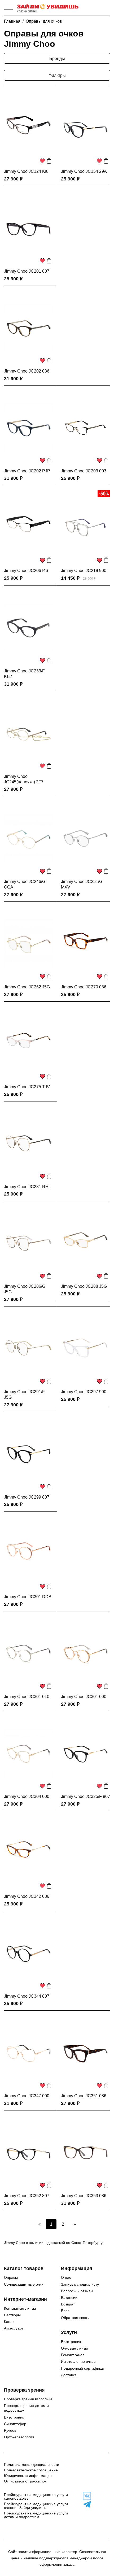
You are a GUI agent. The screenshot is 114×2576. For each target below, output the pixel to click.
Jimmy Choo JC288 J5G (84, 1286)
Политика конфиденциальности (32, 2465)
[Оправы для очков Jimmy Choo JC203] (85, 428)
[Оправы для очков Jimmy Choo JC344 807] (28, 1953)
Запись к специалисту (80, 2284)
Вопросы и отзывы (77, 2291)
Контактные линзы (20, 2308)
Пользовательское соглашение (31, 2470)
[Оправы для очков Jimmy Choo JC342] (28, 1853)
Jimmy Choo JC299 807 (27, 1497)
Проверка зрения (24, 2390)
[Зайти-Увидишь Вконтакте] (86, 2496)
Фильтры (57, 75)
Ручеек (10, 2430)
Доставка (69, 2375)
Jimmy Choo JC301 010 (27, 1697)
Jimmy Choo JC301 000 (84, 1697)
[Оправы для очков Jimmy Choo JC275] (28, 1044)
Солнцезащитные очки (24, 2284)
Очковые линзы (74, 2348)
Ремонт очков (73, 2355)
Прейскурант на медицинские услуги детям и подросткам (36, 2515)
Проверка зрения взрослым (28, 2399)
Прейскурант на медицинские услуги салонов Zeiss (36, 2496)
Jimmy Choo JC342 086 (27, 1896)
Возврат (68, 2304)
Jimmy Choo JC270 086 (84, 987)
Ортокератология (19, 2437)
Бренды (57, 59)
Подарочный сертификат (83, 2368)
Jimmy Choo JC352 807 (27, 2196)
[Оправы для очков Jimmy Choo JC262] (28, 944)
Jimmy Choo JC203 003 (84, 471)
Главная (12, 21)
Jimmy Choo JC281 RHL (27, 1187)
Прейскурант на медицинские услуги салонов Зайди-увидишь (36, 2506)
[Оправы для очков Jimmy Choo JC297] (85, 1349)
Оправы (11, 2277)
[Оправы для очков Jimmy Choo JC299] (28, 1454)
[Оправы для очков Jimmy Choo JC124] (28, 128)
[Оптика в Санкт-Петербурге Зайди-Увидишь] (48, 8)
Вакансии (69, 2298)
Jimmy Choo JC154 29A (84, 171)
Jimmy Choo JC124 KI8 (26, 171)
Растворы (12, 2315)
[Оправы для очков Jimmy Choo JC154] (85, 128)
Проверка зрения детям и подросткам (26, 2408)
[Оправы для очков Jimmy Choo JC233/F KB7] (28, 628)
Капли (9, 2322)
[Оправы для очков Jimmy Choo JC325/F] (85, 1753)
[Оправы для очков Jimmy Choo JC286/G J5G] (28, 1243)
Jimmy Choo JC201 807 (27, 271)
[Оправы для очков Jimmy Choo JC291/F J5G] (28, 1349)
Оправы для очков (44, 21)
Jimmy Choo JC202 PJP (27, 471)
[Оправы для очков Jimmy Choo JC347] (28, 2053)
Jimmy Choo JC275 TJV (27, 1087)
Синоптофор (15, 2424)
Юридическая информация (28, 2476)
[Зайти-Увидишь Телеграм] (86, 2504)
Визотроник (71, 2342)
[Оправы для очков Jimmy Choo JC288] (85, 1243)
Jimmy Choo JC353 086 (84, 2196)
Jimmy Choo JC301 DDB (28, 1597)
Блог (65, 2311)
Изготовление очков (78, 2361)
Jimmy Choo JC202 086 (27, 371)
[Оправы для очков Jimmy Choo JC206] (28, 527)
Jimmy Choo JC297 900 (84, 1392)
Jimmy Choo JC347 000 (27, 2096)
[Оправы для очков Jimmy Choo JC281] (28, 1143)
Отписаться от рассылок (25, 2481)
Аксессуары (14, 2328)
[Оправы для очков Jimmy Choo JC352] (28, 2152)
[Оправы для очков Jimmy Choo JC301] (28, 1554)
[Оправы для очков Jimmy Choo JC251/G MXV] (85, 838)
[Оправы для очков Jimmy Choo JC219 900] (85, 527)
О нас (66, 2277)
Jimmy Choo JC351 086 (84, 2096)
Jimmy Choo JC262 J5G (27, 987)
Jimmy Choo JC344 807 (27, 1996)
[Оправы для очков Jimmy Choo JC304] (28, 1753)
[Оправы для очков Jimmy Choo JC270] (85, 944)
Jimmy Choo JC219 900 (84, 571)
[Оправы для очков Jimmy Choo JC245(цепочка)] (28, 733)
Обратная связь (75, 2318)
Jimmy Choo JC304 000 (27, 1796)
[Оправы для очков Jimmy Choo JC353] (85, 2152)
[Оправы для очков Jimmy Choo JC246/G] (28, 838)
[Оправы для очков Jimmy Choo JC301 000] (85, 1653)
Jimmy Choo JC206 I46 (26, 571)
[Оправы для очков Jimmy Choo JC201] (28, 228)
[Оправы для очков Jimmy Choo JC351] (85, 2053)
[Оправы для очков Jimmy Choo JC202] (28, 328)
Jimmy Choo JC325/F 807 (85, 1796)
